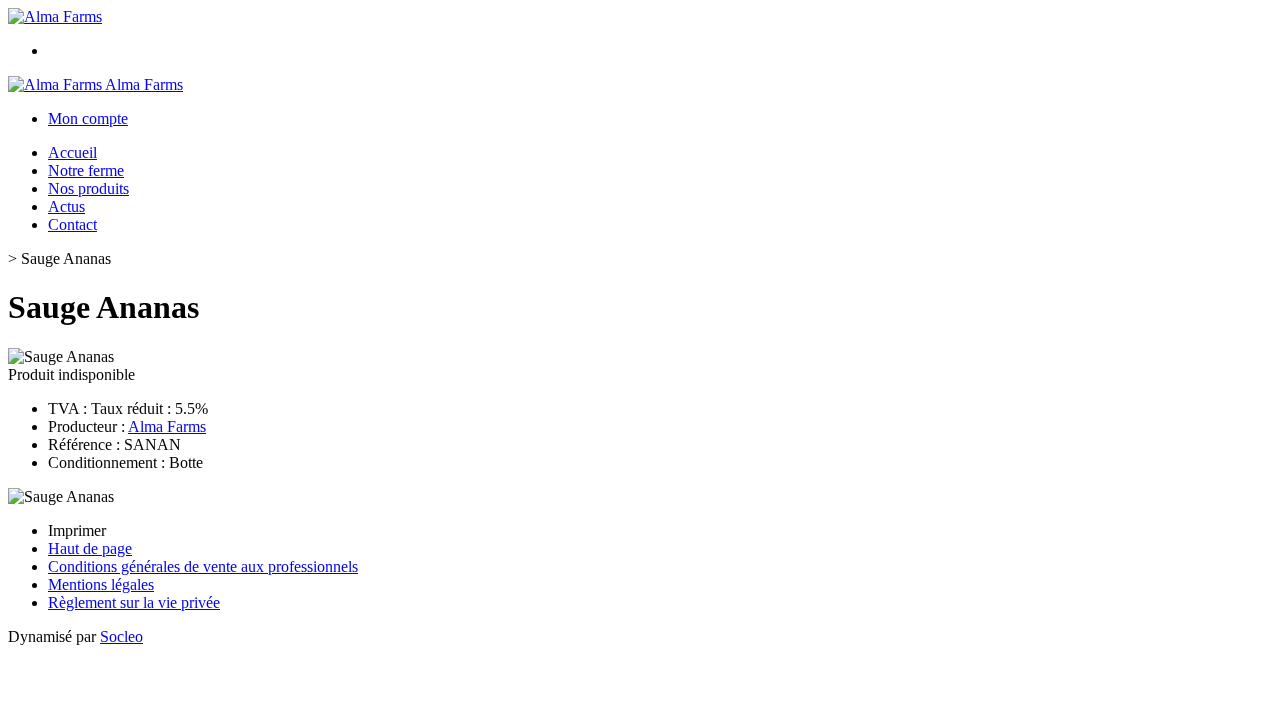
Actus (66, 206)
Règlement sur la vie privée (134, 602)
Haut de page (90, 548)
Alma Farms (167, 426)
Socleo (121, 636)
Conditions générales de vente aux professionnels (203, 566)
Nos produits (88, 188)
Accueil (72, 152)
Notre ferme (86, 170)
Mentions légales (101, 584)
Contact (72, 224)
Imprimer (77, 530)
